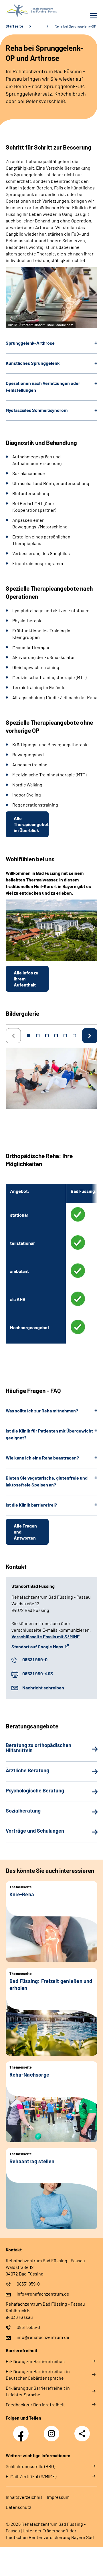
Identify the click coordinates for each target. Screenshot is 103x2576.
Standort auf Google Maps (37, 1646)
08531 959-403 (38, 1673)
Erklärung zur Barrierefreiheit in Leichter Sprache (38, 2391)
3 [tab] (47, 1036)
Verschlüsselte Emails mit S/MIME (45, 1636)
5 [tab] (65, 1036)
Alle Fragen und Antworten (25, 1532)
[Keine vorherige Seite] (13, 1036)
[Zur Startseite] (27, 11)
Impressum (58, 2497)
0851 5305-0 (28, 2327)
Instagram (53, 2430)
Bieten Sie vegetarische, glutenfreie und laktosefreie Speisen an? (47, 1481)
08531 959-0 (35, 1659)
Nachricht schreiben (43, 1688)
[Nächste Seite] (90, 1036)
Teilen (82, 2434)
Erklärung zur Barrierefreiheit (35, 2361)
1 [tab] (29, 1036)
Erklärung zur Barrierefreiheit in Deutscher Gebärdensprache (38, 2375)
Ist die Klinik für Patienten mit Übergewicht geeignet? (49, 1434)
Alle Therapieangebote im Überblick (31, 824)
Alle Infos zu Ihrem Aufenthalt (26, 979)
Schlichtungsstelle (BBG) (30, 2466)
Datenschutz (18, 2507)
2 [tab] (38, 1036)
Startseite (14, 26)
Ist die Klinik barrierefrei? (31, 1505)
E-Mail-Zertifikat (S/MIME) (31, 2476)
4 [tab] (56, 1036)
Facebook (22, 2430)
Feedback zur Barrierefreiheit (35, 2405)
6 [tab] (74, 1036)
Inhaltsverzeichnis (24, 2497)
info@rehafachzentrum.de (43, 2294)
